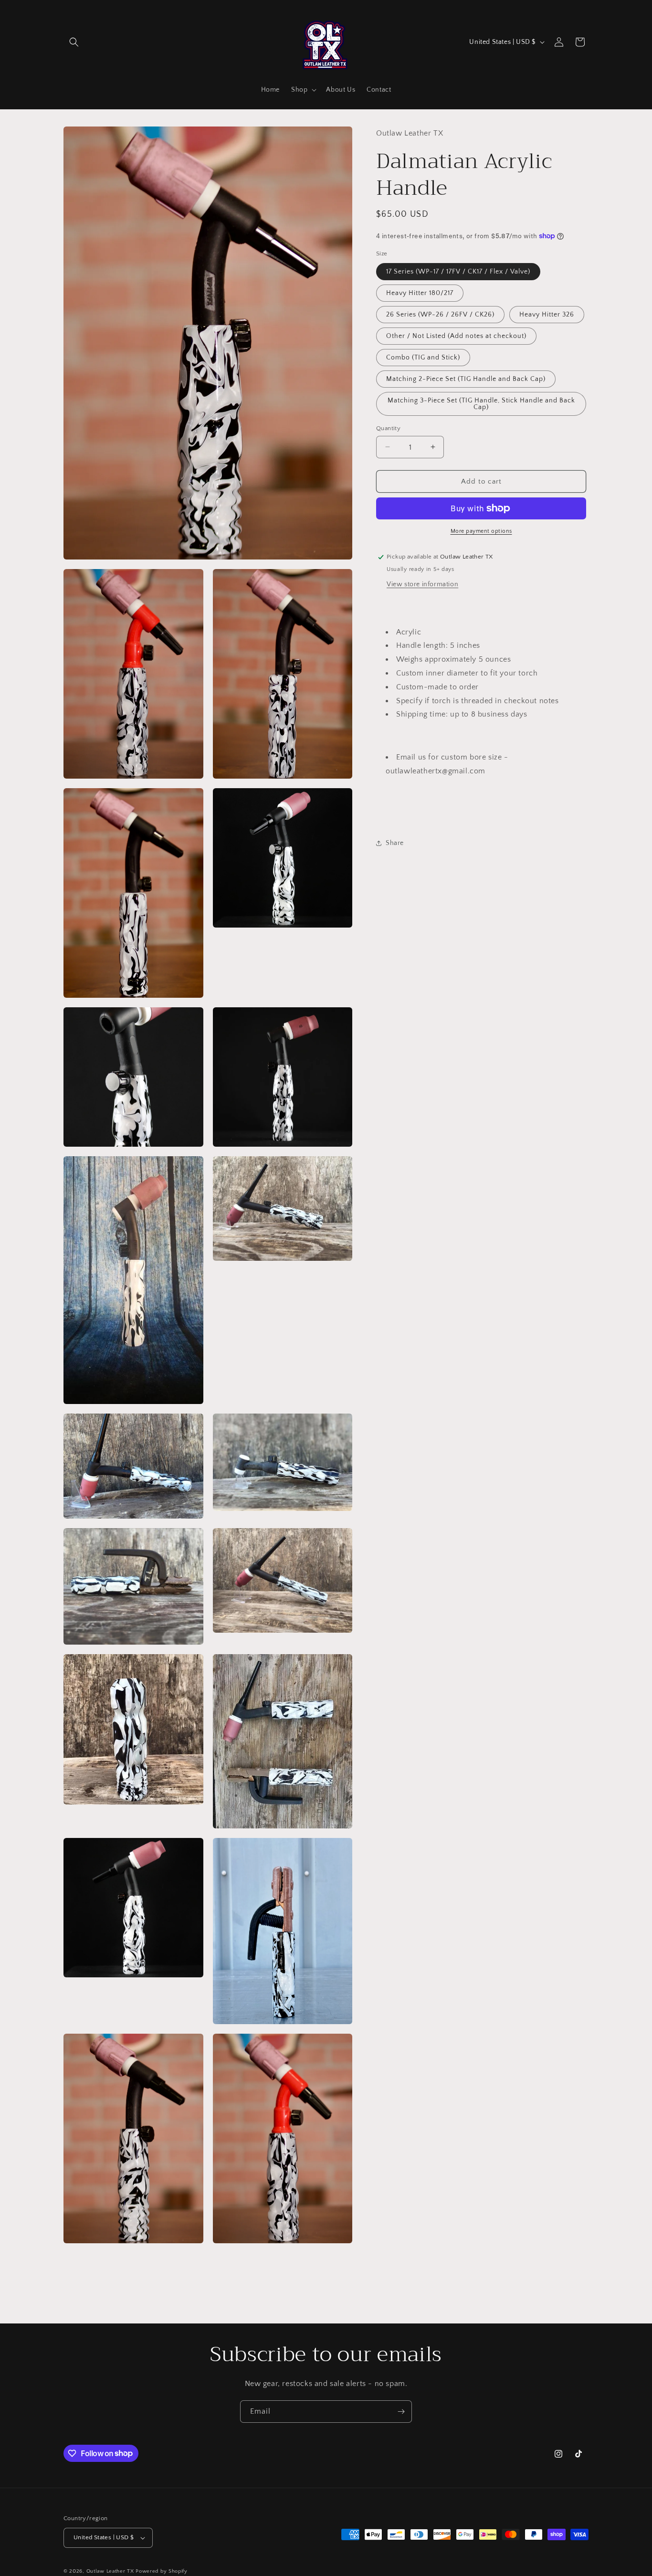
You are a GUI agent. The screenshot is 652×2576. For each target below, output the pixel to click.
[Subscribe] (401, 2412)
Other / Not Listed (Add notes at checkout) (456, 336)
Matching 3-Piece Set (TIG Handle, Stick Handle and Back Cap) (481, 403)
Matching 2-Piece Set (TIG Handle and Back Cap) (466, 379)
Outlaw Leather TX (110, 2571)
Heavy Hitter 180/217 (420, 293)
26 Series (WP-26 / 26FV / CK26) (440, 314)
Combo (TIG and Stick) (423, 357)
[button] (74, 42)
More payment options (481, 531)
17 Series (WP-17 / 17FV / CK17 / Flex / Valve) (458, 271)
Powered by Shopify (162, 2571)
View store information (422, 584)
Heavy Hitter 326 (547, 314)
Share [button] (395, 843)
